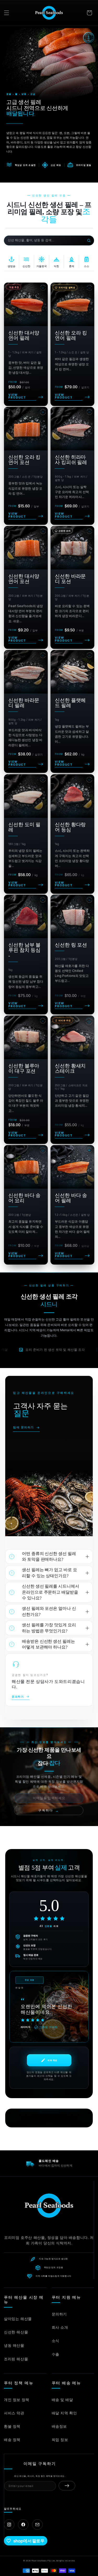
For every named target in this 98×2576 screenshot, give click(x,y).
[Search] (89, 240)
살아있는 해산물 (18, 2319)
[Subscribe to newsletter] (67, 2486)
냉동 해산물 (14, 2345)
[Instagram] (9, 2525)
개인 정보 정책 (17, 2400)
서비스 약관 (14, 2413)
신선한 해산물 (16, 2332)
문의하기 (59, 2314)
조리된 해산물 (16, 2359)
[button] (7, 13)
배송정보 (59, 2426)
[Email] (37, 2525)
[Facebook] (23, 2525)
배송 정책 (12, 2440)
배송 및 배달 (62, 2400)
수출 (56, 2354)
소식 (56, 2341)
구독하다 (49, 1811)
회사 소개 (60, 2327)
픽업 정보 (60, 2440)
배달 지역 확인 (64, 2413)
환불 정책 (12, 2426)
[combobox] (45, 240)
